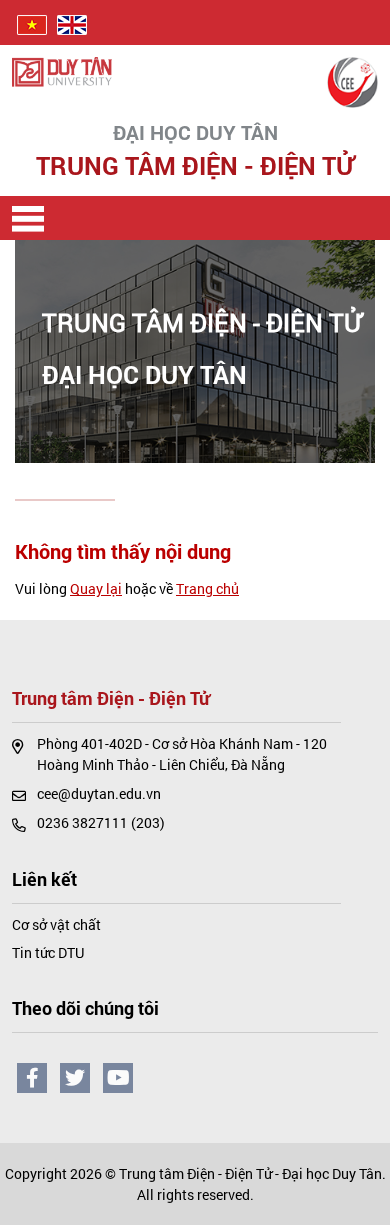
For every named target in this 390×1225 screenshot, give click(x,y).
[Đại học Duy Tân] (62, 70)
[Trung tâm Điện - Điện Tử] (352, 80)
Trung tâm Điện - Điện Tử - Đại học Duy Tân (250, 1173)
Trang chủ (207, 588)
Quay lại (96, 588)
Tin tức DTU (48, 952)
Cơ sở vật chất (56, 924)
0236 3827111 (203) (101, 822)
